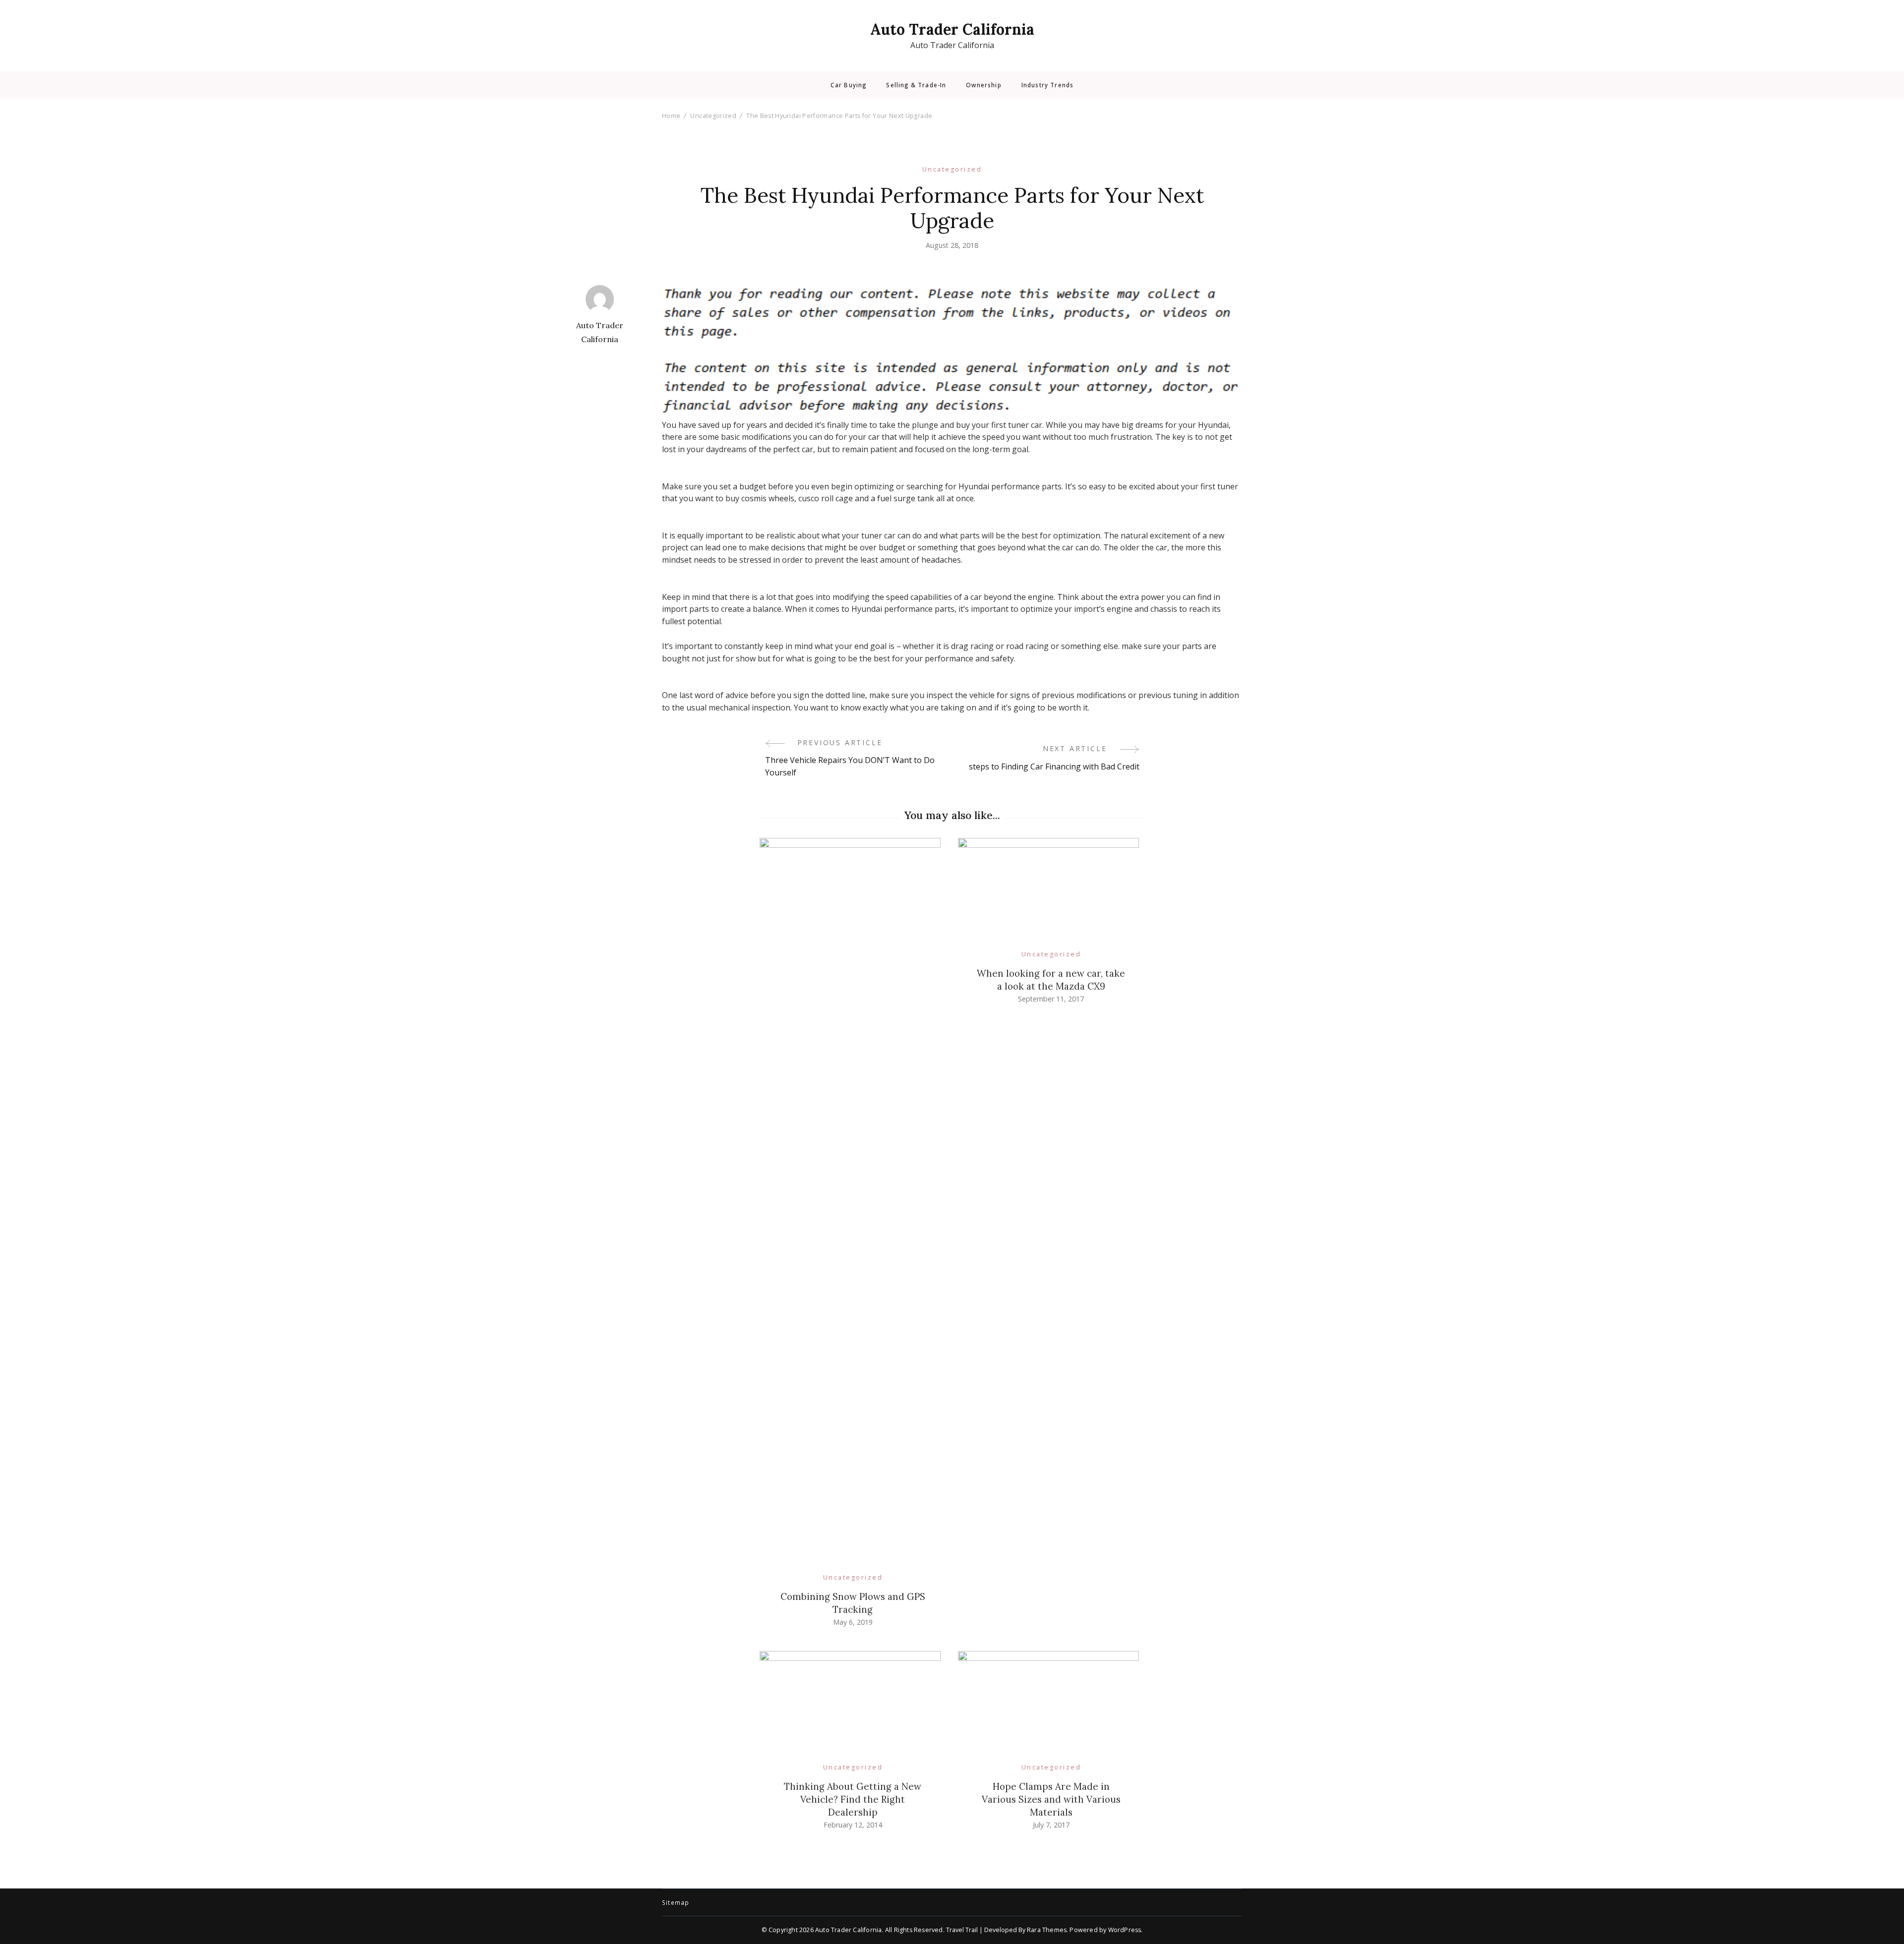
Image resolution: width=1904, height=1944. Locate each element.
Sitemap (676, 1903)
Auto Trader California (952, 29)
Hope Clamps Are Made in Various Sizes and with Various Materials (1051, 1799)
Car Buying (849, 85)
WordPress (1125, 1930)
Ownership (983, 85)
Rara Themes (1047, 1930)
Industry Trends (1047, 85)
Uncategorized (952, 169)
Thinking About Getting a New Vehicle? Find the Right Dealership (853, 1799)
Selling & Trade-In (916, 85)
